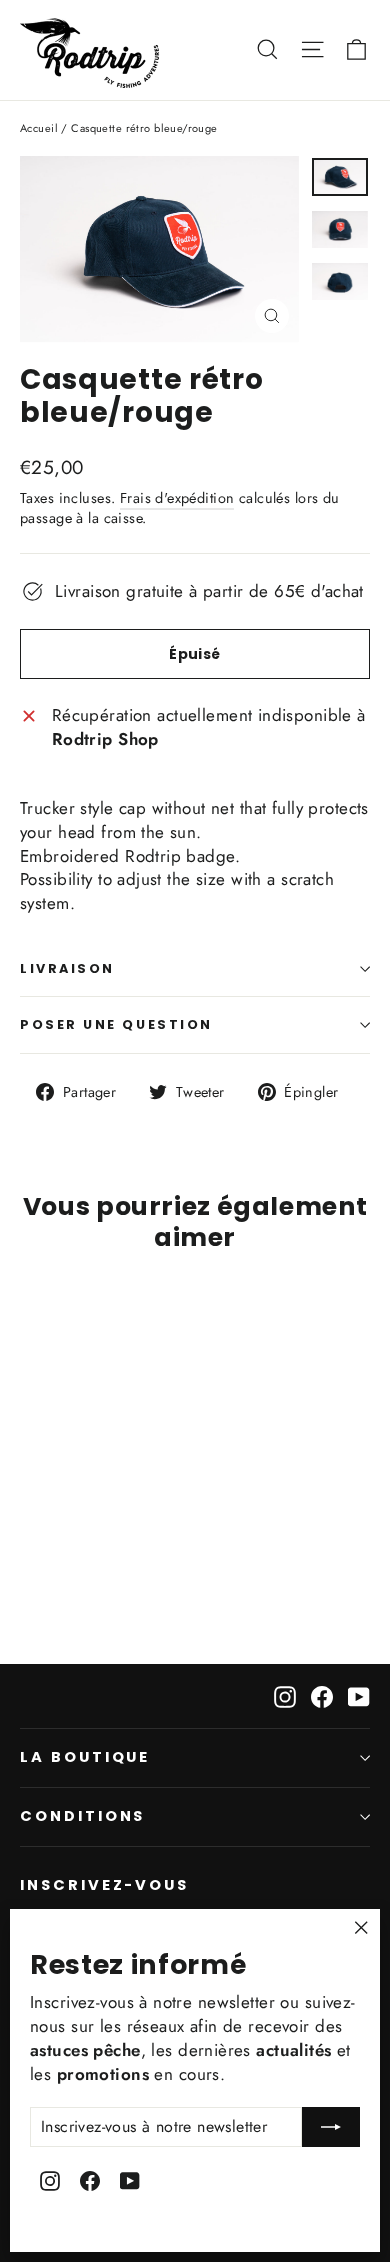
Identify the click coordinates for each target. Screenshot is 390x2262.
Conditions (82, 1816)
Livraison (67, 968)
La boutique (85, 1757)
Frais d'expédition (177, 498)
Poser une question (116, 1024)
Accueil (39, 128)
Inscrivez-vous (104, 1885)
